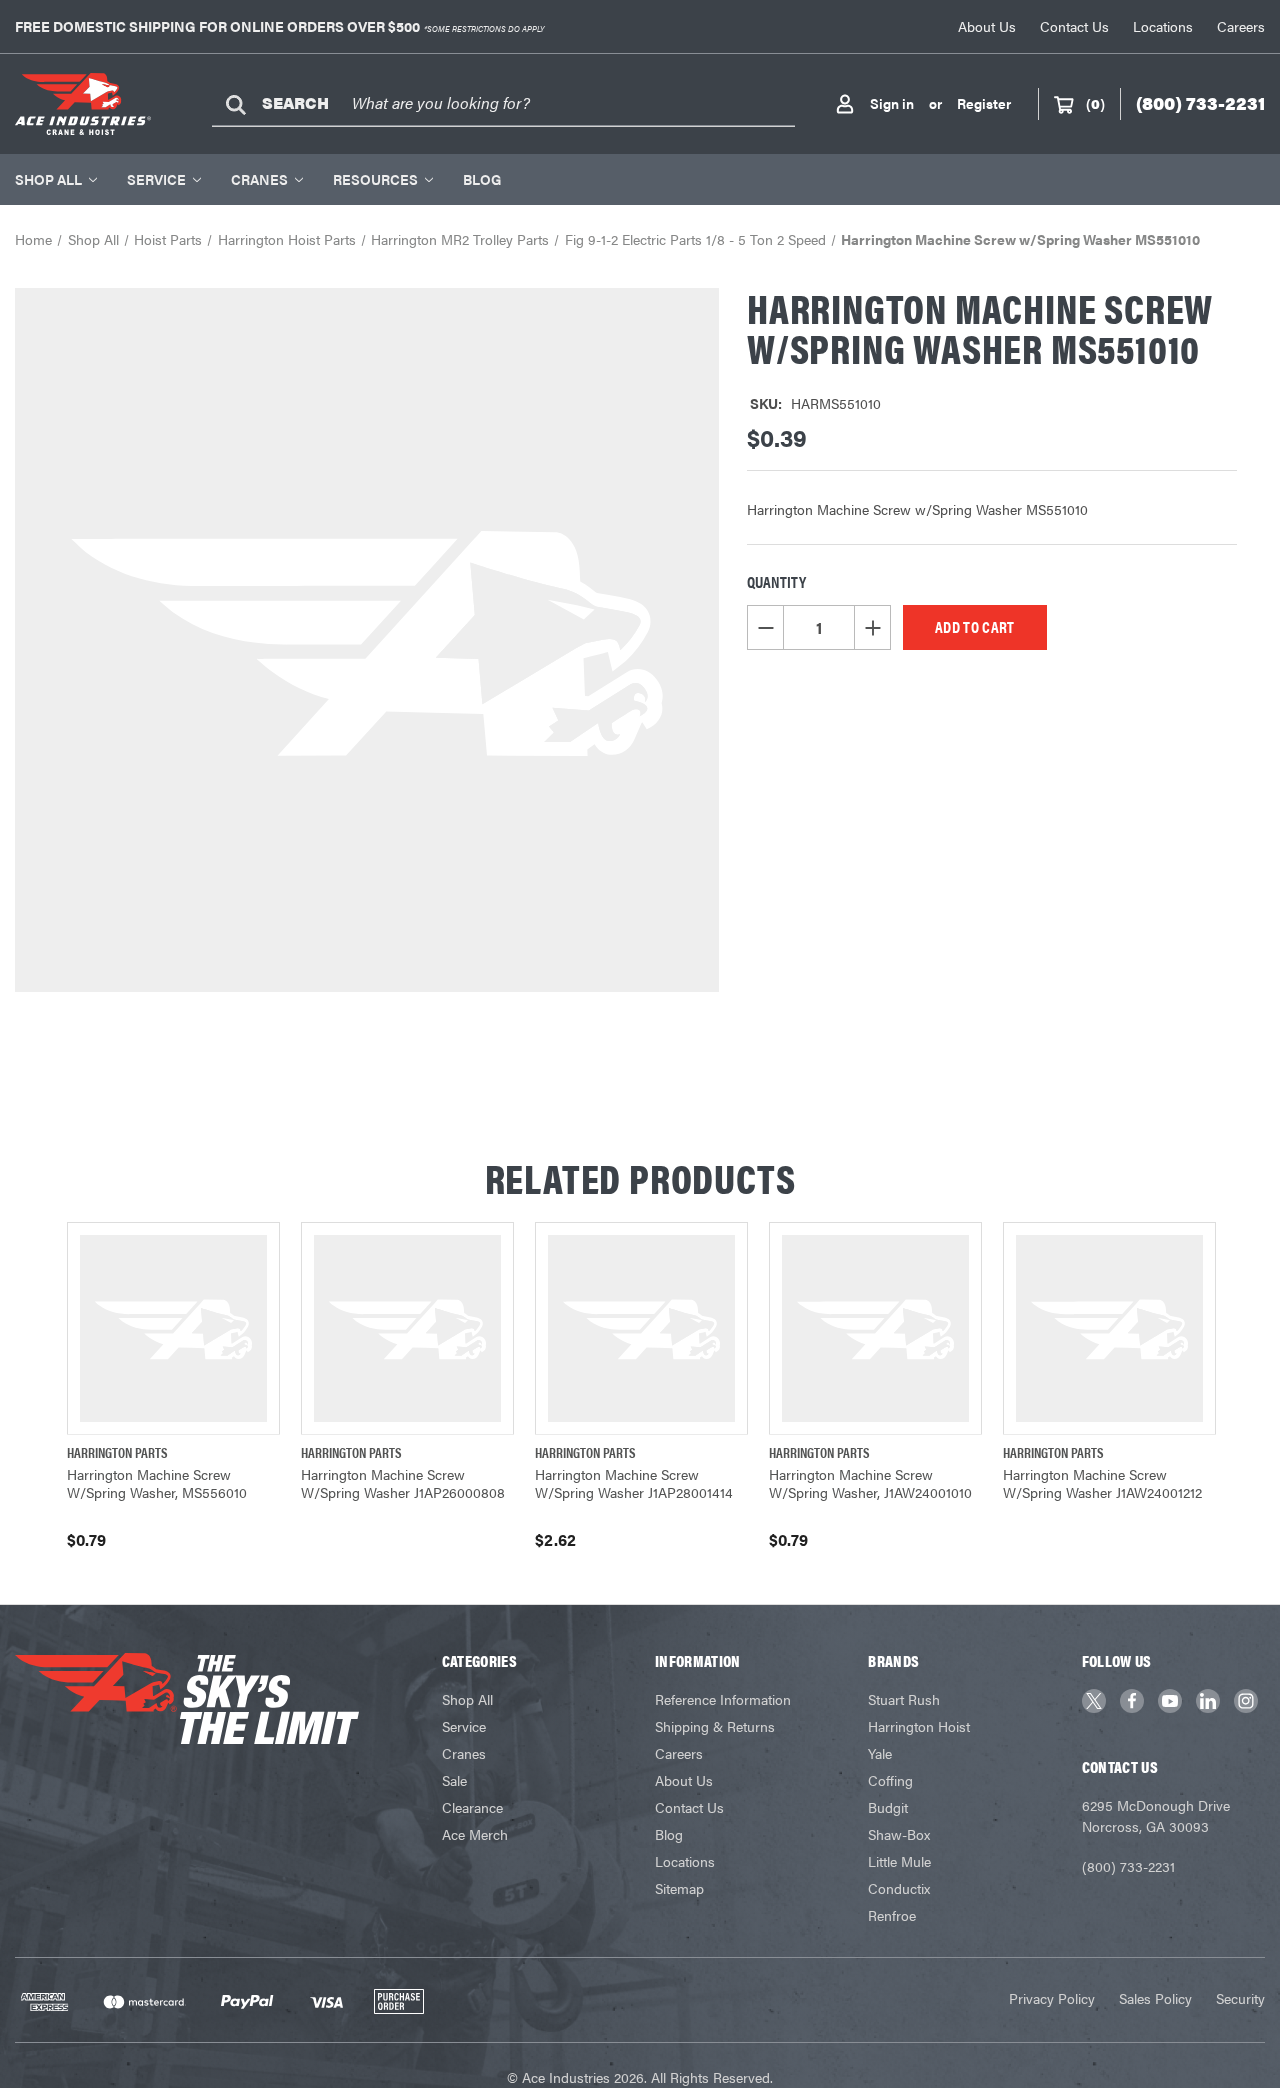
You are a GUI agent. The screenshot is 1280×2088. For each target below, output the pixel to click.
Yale (880, 1753)
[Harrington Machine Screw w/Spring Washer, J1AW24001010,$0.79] (875, 1328)
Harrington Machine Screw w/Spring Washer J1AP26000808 (403, 1483)
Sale (454, 1780)
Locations (1163, 26)
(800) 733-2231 (1128, 1866)
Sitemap (679, 1888)
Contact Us (1074, 26)
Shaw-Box (899, 1834)
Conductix (899, 1888)
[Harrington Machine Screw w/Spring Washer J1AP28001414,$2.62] (641, 1328)
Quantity (776, 581)
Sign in (892, 103)
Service (156, 179)
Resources (375, 179)
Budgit (888, 1807)
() (1095, 103)
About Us (987, 26)
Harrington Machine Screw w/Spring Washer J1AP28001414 (634, 1483)
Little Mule (899, 1861)
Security (1240, 1998)
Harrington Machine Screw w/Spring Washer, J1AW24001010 (870, 1483)
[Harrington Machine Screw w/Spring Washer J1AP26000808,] (407, 1328)
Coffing (890, 1780)
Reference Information (723, 1699)
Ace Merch (475, 1834)
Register (984, 103)
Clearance (472, 1807)
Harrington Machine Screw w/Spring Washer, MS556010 (157, 1483)
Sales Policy (1155, 1998)
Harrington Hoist (919, 1726)
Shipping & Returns (715, 1726)
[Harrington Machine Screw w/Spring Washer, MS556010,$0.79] (173, 1328)
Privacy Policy (1052, 1998)
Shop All (48, 179)
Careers (1241, 26)
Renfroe (892, 1915)
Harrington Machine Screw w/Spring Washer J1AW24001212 (1102, 1483)
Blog (482, 179)
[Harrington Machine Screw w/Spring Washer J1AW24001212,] (1109, 1328)
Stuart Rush (904, 1699)
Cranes (259, 179)
